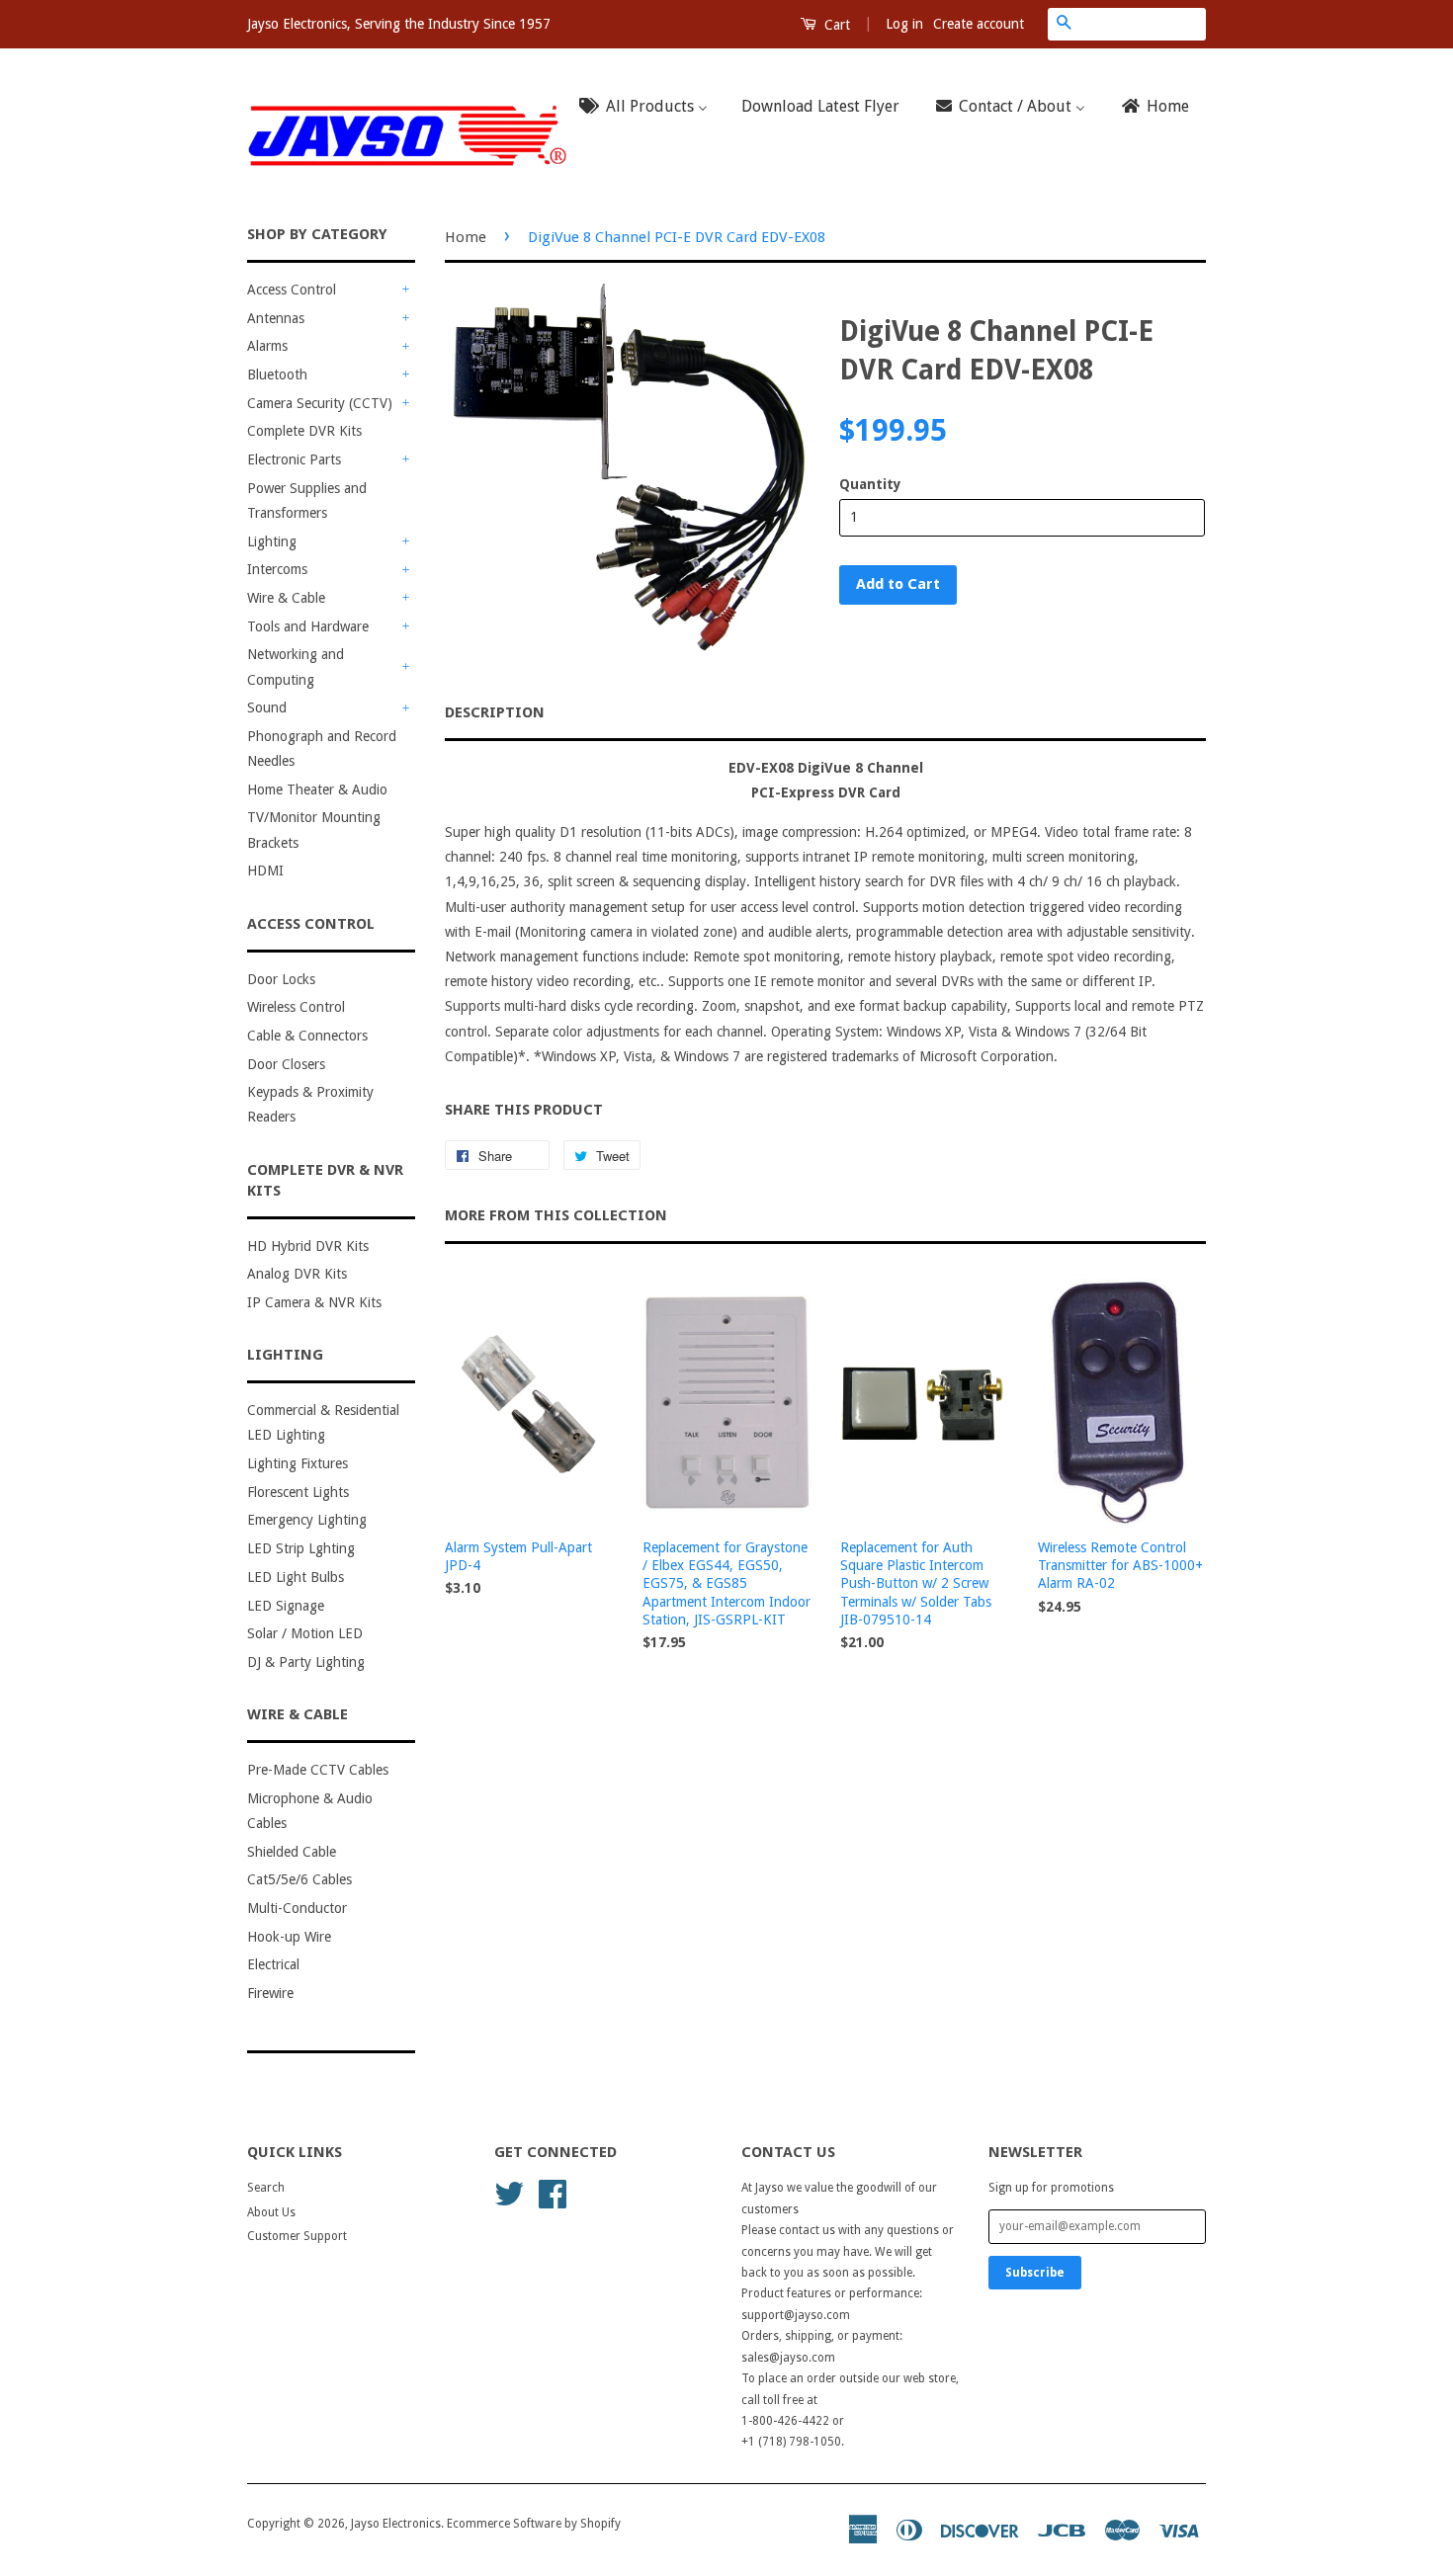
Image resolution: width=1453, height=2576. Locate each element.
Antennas (276, 318)
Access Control (292, 290)
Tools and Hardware (308, 626)
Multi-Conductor (297, 1908)
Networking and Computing (296, 666)
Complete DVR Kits (304, 431)
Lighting (272, 541)
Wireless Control (296, 1007)
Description (495, 712)
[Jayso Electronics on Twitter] (509, 2193)
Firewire (270, 1993)
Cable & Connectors (307, 1036)
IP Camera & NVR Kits (314, 1302)
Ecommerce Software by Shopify (534, 2524)
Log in (904, 24)
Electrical (273, 1964)
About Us (271, 2212)
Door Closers (286, 1064)
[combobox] (1143, 24)
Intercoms (277, 569)
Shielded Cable (292, 1852)
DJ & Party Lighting (306, 1662)
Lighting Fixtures (298, 1463)
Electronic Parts (294, 459)
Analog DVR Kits (297, 1274)
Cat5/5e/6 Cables (299, 1879)
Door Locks (281, 979)
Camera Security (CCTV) (320, 403)
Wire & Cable (286, 598)
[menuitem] (649, 107)
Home (466, 237)
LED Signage (286, 1606)
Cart (835, 25)
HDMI (265, 871)
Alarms (267, 346)
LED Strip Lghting (301, 1548)
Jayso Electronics (396, 2524)
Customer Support (297, 2236)
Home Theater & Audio (317, 789)
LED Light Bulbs (296, 1577)
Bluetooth (277, 374)
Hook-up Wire (289, 1937)
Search (266, 2188)
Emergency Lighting (307, 1520)
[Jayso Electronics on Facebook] (553, 2193)
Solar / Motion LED (305, 1633)
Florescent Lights (298, 1492)
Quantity (870, 484)
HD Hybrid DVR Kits (308, 1246)
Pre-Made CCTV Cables (318, 1770)
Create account (979, 24)
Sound (267, 707)
